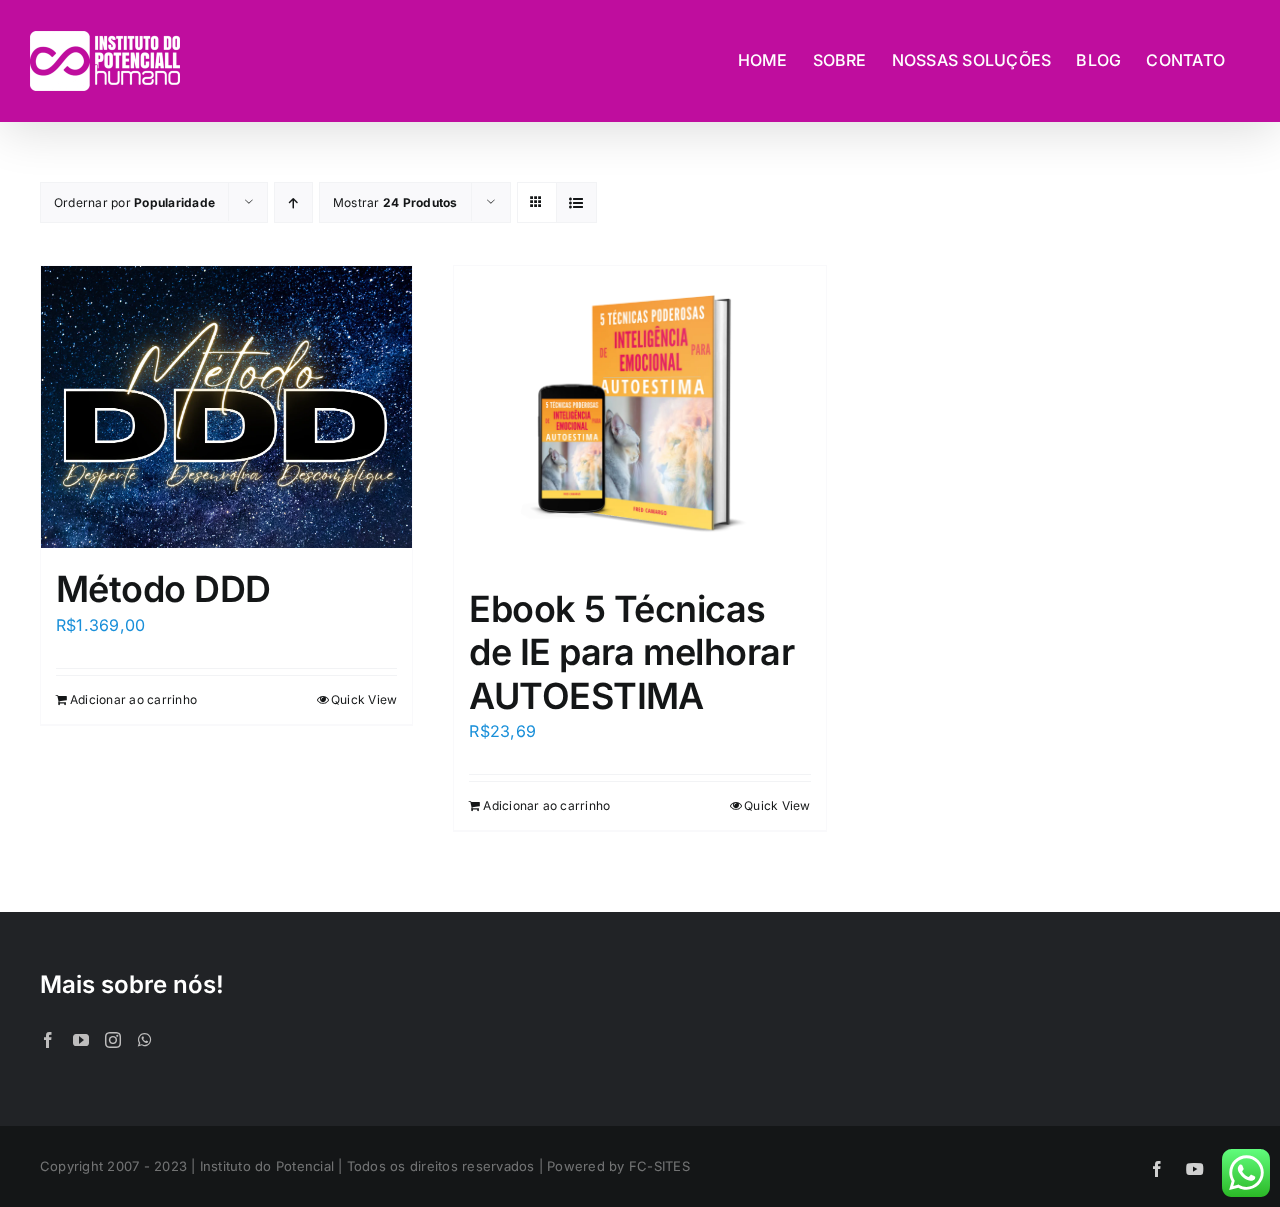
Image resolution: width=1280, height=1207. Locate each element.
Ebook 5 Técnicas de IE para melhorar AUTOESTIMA (631, 652)
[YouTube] (81, 1040)
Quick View (364, 699)
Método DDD (163, 589)
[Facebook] (48, 1040)
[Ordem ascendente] (293, 202)
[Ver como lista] (576, 202)
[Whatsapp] (145, 1040)
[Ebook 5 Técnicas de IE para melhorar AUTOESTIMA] (639, 417)
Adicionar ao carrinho (133, 699)
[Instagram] (113, 1040)
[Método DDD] (226, 407)
